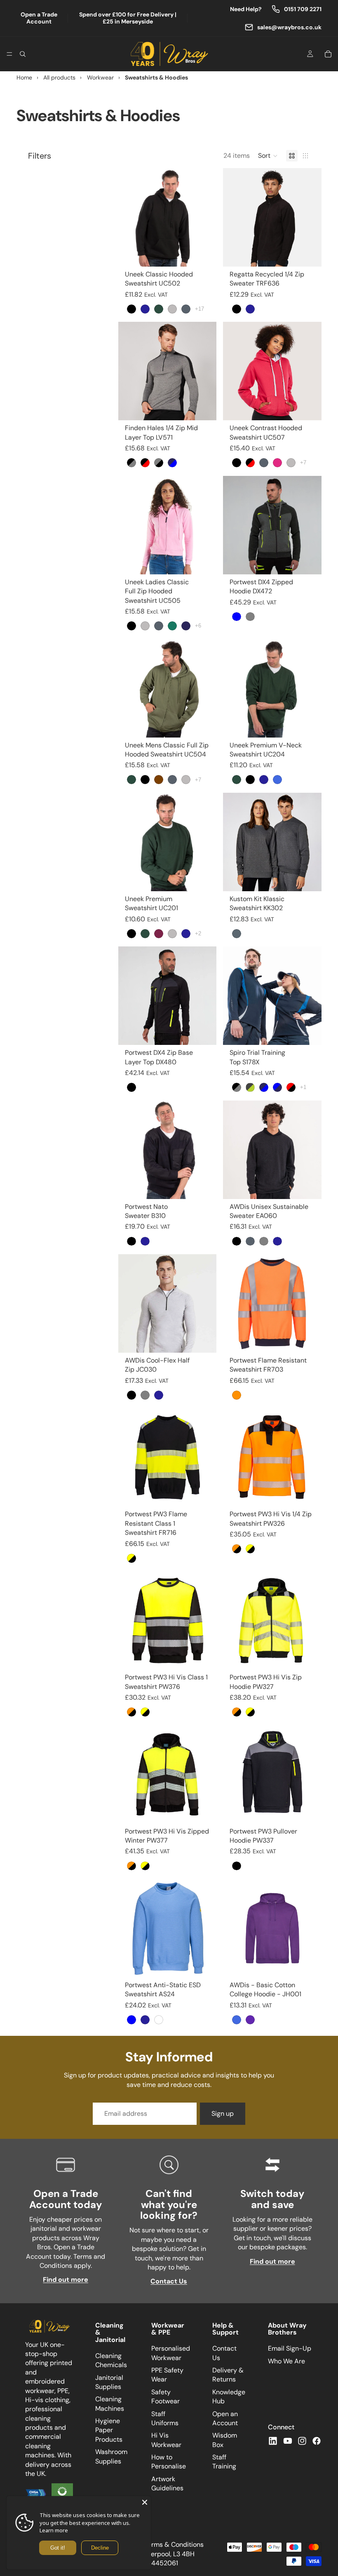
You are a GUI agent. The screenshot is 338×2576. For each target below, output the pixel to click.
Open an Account (225, 2418)
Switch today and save (272, 2199)
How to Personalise (169, 2462)
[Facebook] (317, 2440)
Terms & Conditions (174, 2544)
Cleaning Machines (110, 2404)
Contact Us (169, 2281)
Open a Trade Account (39, 18)
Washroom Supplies (111, 2456)
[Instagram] (302, 2440)
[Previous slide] (232, 217)
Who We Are (286, 2361)
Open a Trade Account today (66, 2199)
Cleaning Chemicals (111, 2360)
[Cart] (328, 54)
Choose (211, 254)
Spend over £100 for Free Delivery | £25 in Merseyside (128, 18)
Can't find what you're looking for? (169, 2204)
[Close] (145, 2502)
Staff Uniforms (165, 2418)
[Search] (23, 54)
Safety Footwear (165, 2396)
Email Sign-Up (290, 2348)
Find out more (66, 2280)
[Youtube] (288, 2440)
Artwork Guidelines (167, 2483)
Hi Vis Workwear (166, 2440)
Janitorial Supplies (109, 2382)
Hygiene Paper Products (109, 2430)
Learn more (54, 2530)
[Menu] (9, 54)
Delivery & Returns (228, 2375)
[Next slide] (312, 217)
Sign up (223, 2113)
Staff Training (224, 2462)
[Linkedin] (273, 2440)
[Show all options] (200, 309)
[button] (268, 156)
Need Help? (246, 9)
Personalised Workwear (171, 2353)
